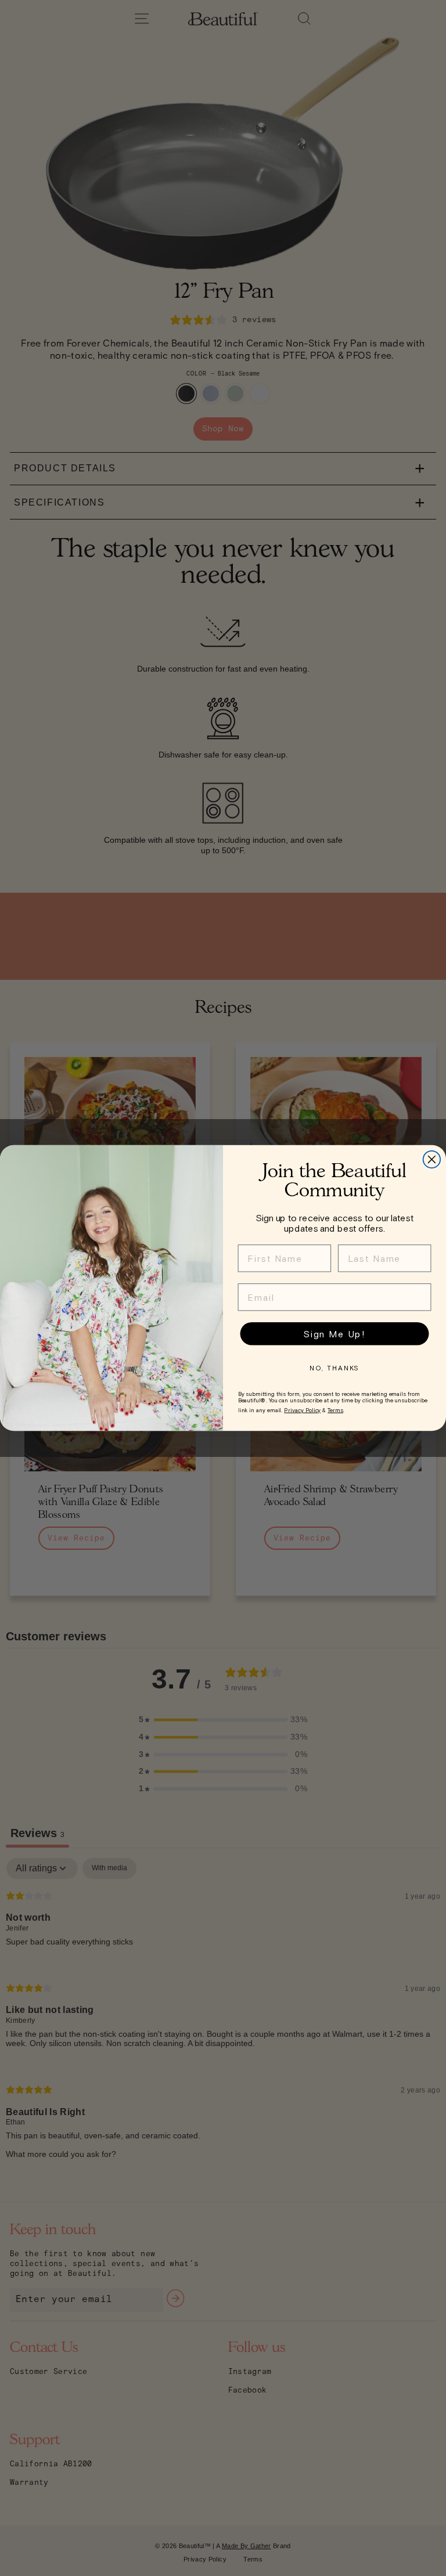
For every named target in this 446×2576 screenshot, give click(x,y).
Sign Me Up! (334, 1334)
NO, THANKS (335, 1368)
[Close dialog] (432, 1160)
